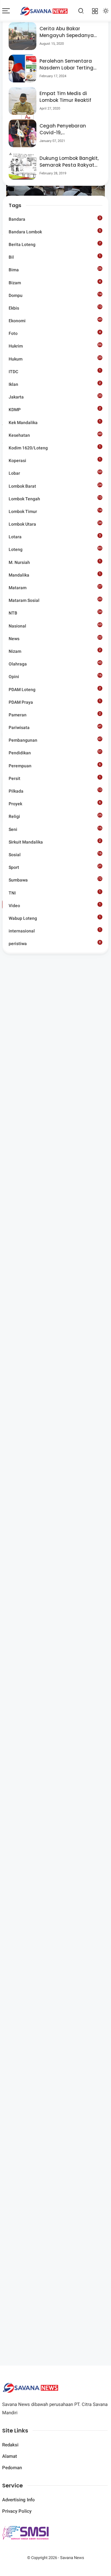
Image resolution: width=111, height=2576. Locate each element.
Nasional (55, 626)
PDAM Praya (55, 702)
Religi (55, 816)
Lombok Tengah (55, 498)
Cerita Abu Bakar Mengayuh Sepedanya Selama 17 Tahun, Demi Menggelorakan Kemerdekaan (67, 32)
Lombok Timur (55, 512)
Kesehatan (55, 435)
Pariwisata (55, 727)
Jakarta (55, 397)
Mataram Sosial (55, 600)
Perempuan (55, 765)
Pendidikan (55, 752)
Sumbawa (55, 880)
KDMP (55, 409)
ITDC (55, 371)
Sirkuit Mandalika (55, 842)
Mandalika (55, 575)
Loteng (55, 549)
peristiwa (55, 943)
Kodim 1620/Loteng (55, 448)
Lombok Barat (55, 486)
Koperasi (55, 460)
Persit (55, 778)
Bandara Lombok (55, 231)
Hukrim (55, 346)
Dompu (55, 295)
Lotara (55, 536)
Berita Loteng (55, 244)
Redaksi (10, 2445)
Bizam (55, 282)
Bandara (55, 219)
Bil (55, 257)
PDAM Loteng (55, 689)
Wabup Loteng (55, 918)
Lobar (55, 474)
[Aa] (27, 118)
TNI (55, 893)
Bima (55, 269)
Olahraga (55, 664)
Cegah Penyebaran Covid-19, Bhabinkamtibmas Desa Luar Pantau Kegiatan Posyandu (69, 129)
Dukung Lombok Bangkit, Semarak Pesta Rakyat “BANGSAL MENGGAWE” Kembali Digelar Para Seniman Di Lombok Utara (69, 162)
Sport (55, 867)
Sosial (55, 855)
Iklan (55, 384)
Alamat (10, 2456)
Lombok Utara (55, 524)
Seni (55, 829)
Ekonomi (55, 320)
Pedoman (12, 2468)
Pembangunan (55, 740)
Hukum (55, 359)
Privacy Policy (17, 2511)
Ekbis (55, 308)
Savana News (72, 2558)
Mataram (55, 588)
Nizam (55, 651)
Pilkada (55, 792)
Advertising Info (18, 2500)
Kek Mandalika (55, 422)
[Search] (81, 11)
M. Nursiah (55, 562)
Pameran (55, 715)
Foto (55, 333)
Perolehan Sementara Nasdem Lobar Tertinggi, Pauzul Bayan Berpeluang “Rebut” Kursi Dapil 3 (69, 65)
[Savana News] (44, 11)
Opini (55, 676)
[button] (37, 146)
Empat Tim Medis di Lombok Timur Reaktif (65, 97)
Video (55, 905)
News (55, 639)
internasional (55, 931)
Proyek (55, 803)
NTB (55, 613)
